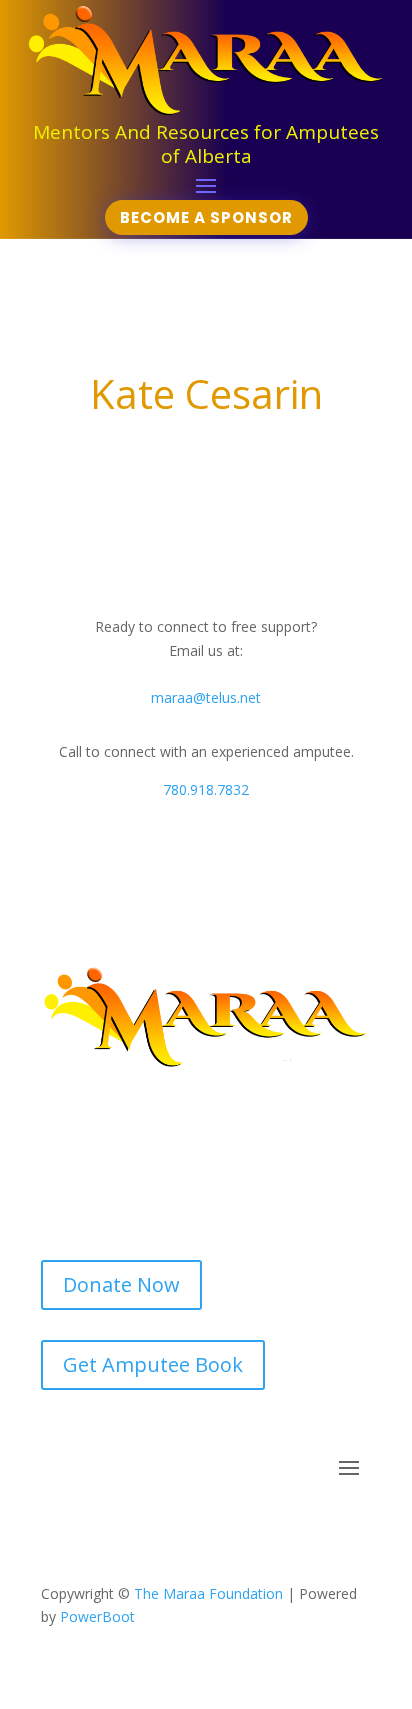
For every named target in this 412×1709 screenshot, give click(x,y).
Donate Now (121, 1284)
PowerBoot (97, 1616)
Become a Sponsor (206, 217)
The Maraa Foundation (208, 1593)
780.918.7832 (206, 789)
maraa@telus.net (206, 697)
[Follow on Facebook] (186, 1528)
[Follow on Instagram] (226, 1528)
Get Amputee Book (153, 1364)
